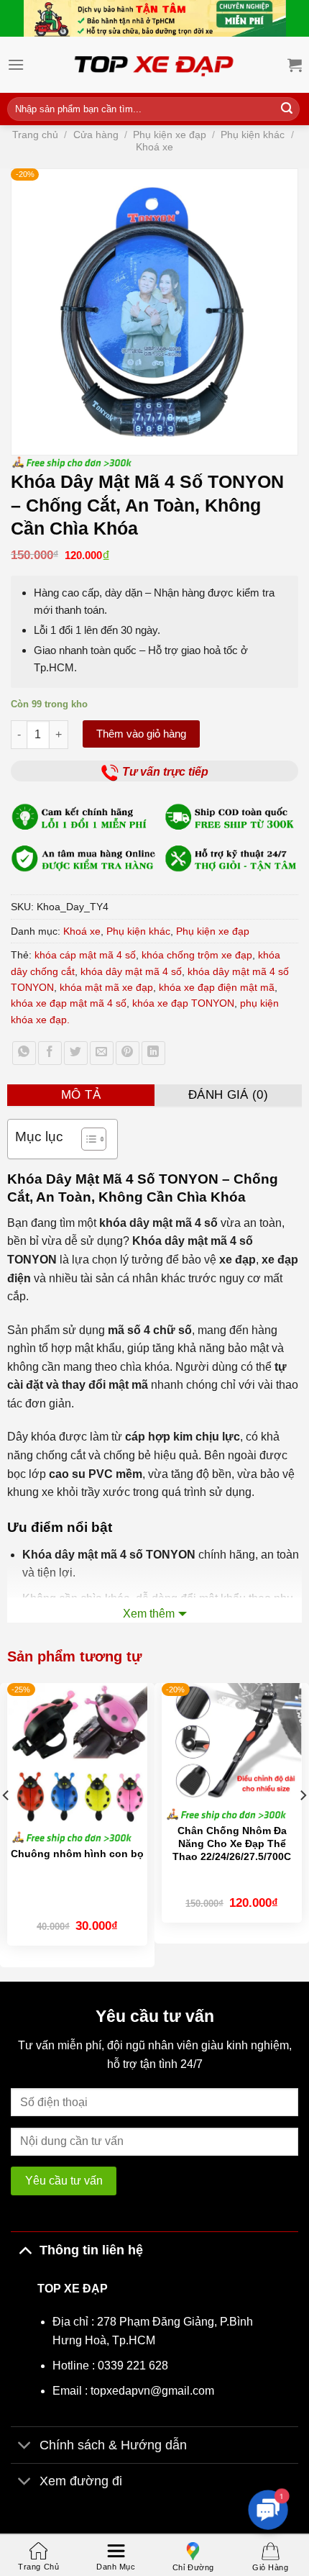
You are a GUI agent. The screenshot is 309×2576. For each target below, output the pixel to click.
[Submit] (287, 109)
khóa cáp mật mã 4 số (85, 955)
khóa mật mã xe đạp (106, 987)
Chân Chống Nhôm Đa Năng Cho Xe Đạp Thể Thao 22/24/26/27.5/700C (232, 1843)
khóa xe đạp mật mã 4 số (69, 1003)
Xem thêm (149, 1614)
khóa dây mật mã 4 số (131, 971)
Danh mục (116, 2567)
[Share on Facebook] (50, 1053)
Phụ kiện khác (253, 135)
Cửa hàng (96, 135)
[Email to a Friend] (102, 1053)
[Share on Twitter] (76, 1053)
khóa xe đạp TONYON (183, 1003)
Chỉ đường (193, 2567)
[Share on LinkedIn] (153, 1053)
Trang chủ (35, 135)
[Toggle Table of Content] (87, 1139)
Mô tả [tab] (81, 1095)
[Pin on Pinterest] (128, 1053)
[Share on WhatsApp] (24, 1053)
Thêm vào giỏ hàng (141, 734)
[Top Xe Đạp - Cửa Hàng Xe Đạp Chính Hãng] (154, 65)
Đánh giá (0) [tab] (228, 1095)
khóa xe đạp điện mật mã (217, 987)
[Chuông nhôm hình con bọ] (77, 1753)
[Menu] (16, 64)
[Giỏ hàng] (295, 65)
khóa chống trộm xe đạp (197, 955)
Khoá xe (154, 147)
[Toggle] (25, 2250)
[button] (268, 2510)
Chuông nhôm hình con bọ (77, 1854)
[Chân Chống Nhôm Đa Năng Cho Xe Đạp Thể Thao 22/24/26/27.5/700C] (232, 1742)
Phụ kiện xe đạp (170, 135)
